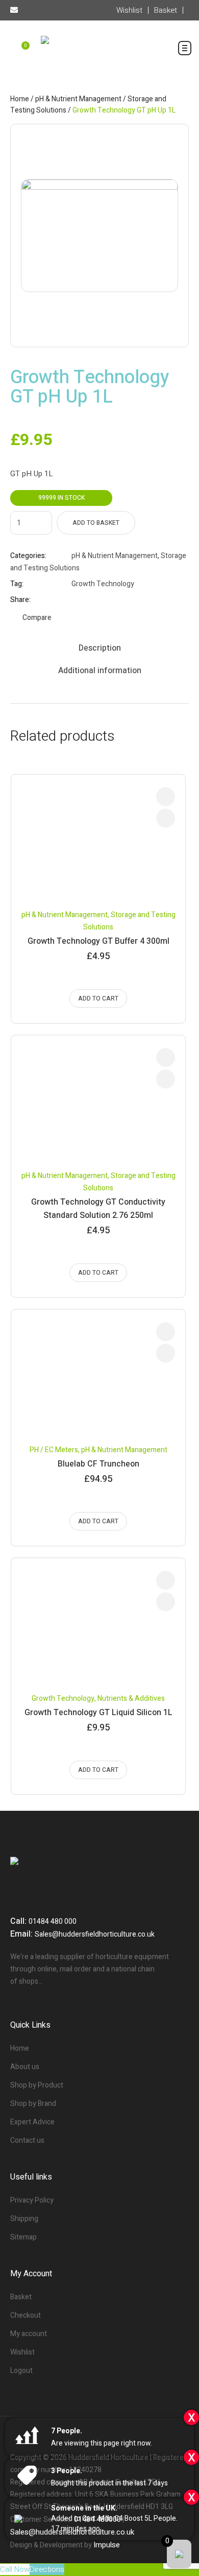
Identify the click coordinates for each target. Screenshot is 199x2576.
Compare (37, 618)
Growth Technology (103, 584)
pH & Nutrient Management (78, 99)
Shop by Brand (33, 2104)
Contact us (27, 2140)
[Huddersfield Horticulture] (99, 54)
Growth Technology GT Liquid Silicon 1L (98, 1713)
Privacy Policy (32, 2200)
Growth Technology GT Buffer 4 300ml (98, 941)
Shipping (24, 2219)
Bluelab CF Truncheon (98, 1464)
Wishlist (22, 2352)
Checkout (26, 2315)
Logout (21, 2371)
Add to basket (96, 523)
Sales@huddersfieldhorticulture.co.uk (95, 1934)
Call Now (15, 2569)
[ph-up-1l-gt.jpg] (99, 236)
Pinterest (102, 600)
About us (25, 2067)
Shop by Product (37, 2085)
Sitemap (23, 2237)
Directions (47, 2569)
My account (29, 2334)
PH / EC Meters (54, 1450)
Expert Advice (32, 2122)
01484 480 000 (53, 1922)
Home (20, 99)
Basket (21, 2297)
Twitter (89, 600)
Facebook (76, 600)
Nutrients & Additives (131, 1698)
